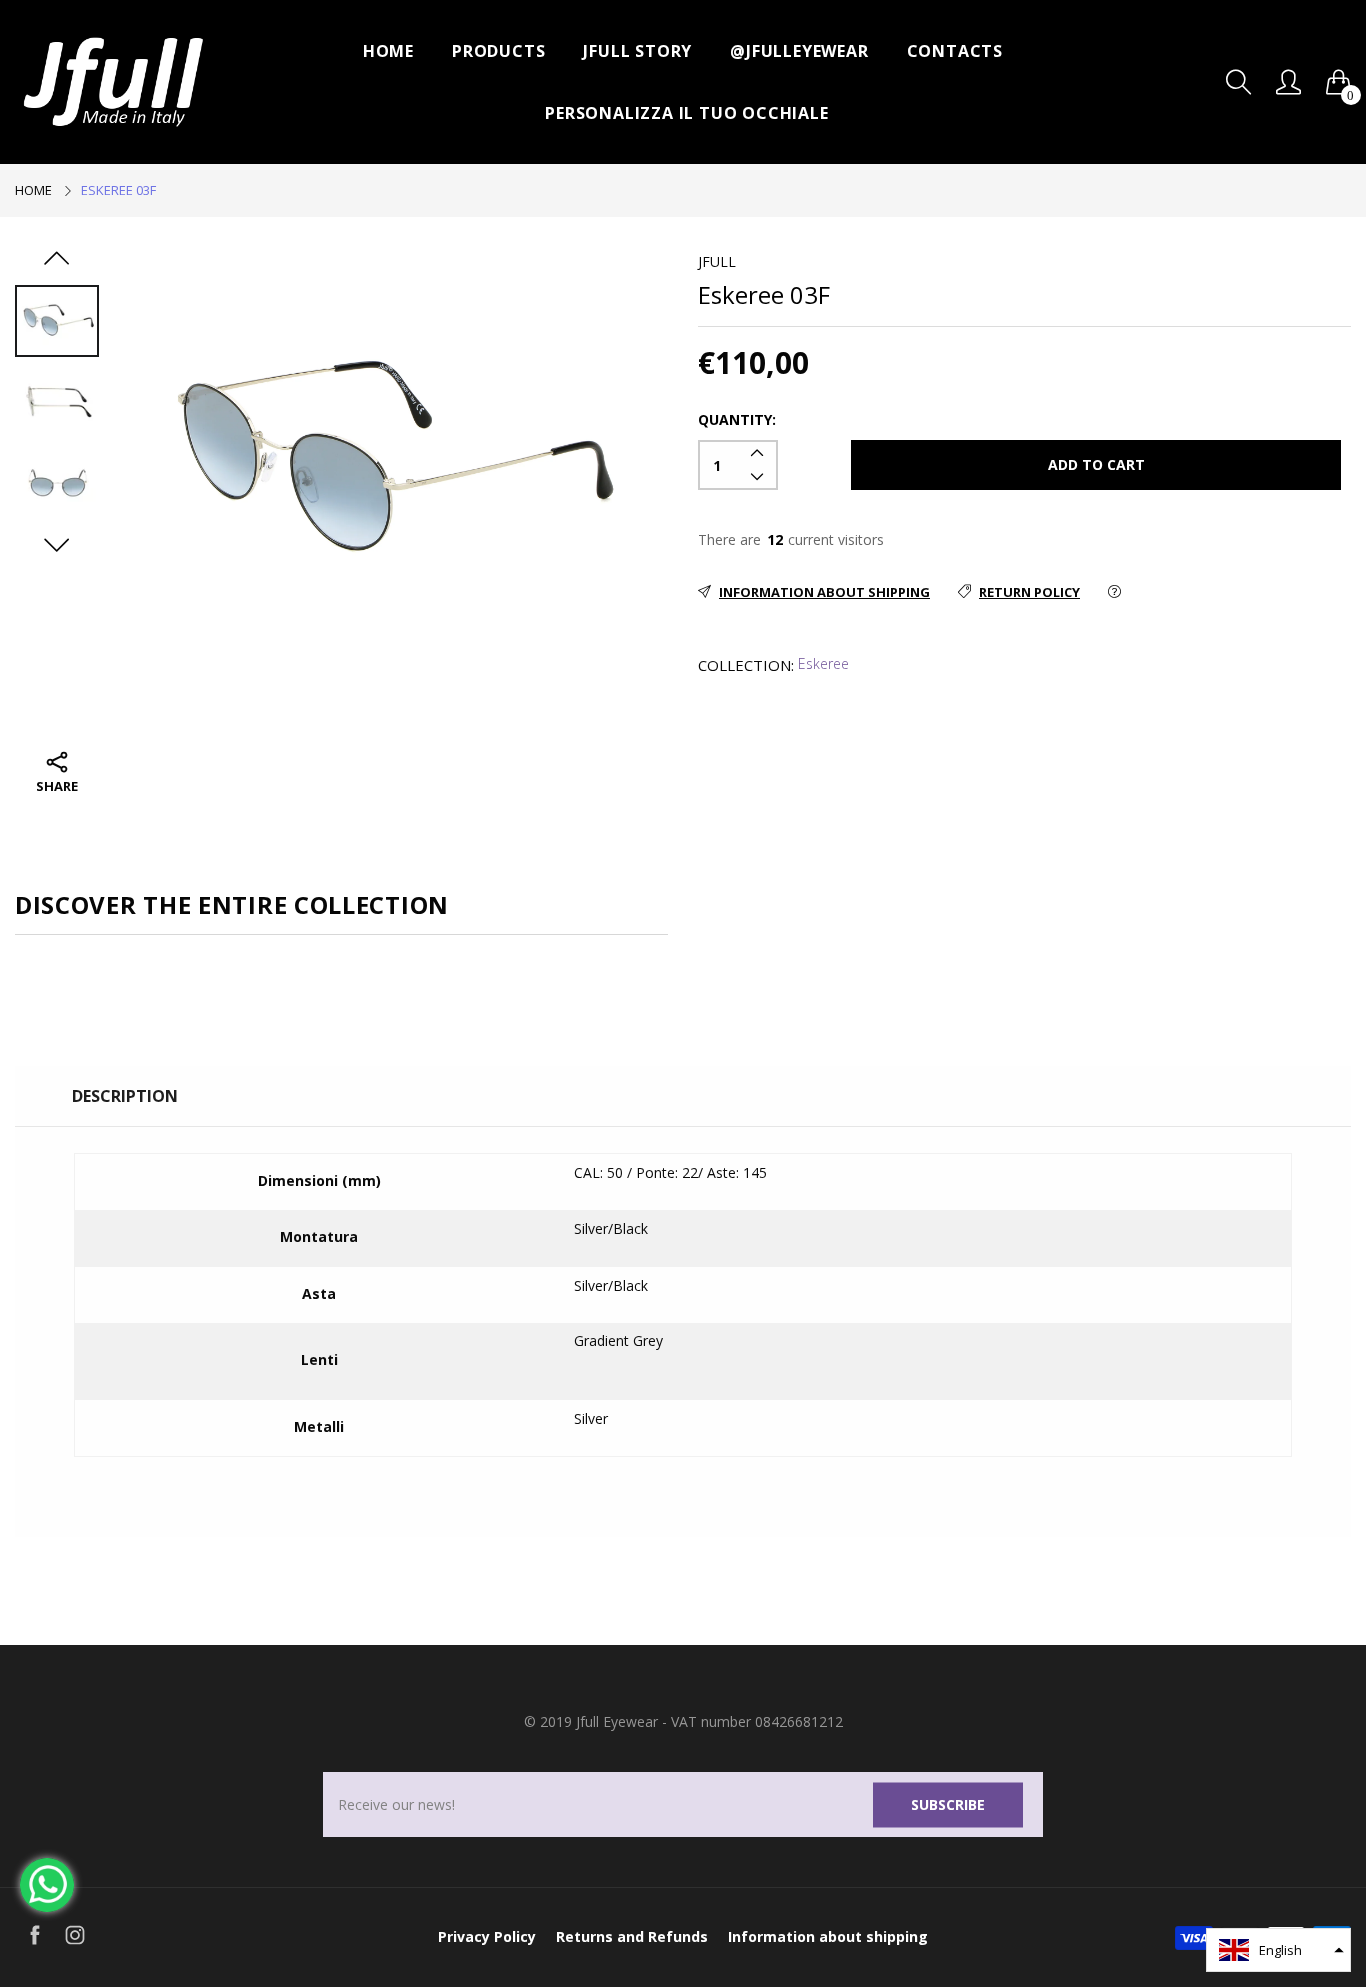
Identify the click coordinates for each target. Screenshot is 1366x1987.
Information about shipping (828, 1936)
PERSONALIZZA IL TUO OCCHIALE (686, 113)
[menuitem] (388, 51)
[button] (1278, 1950)
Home (388, 51)
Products (498, 51)
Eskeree (823, 663)
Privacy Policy (487, 1936)
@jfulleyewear (799, 51)
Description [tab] (125, 1096)
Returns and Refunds (632, 1936)
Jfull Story (637, 51)
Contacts (955, 51)
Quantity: (737, 419)
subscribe (948, 1804)
